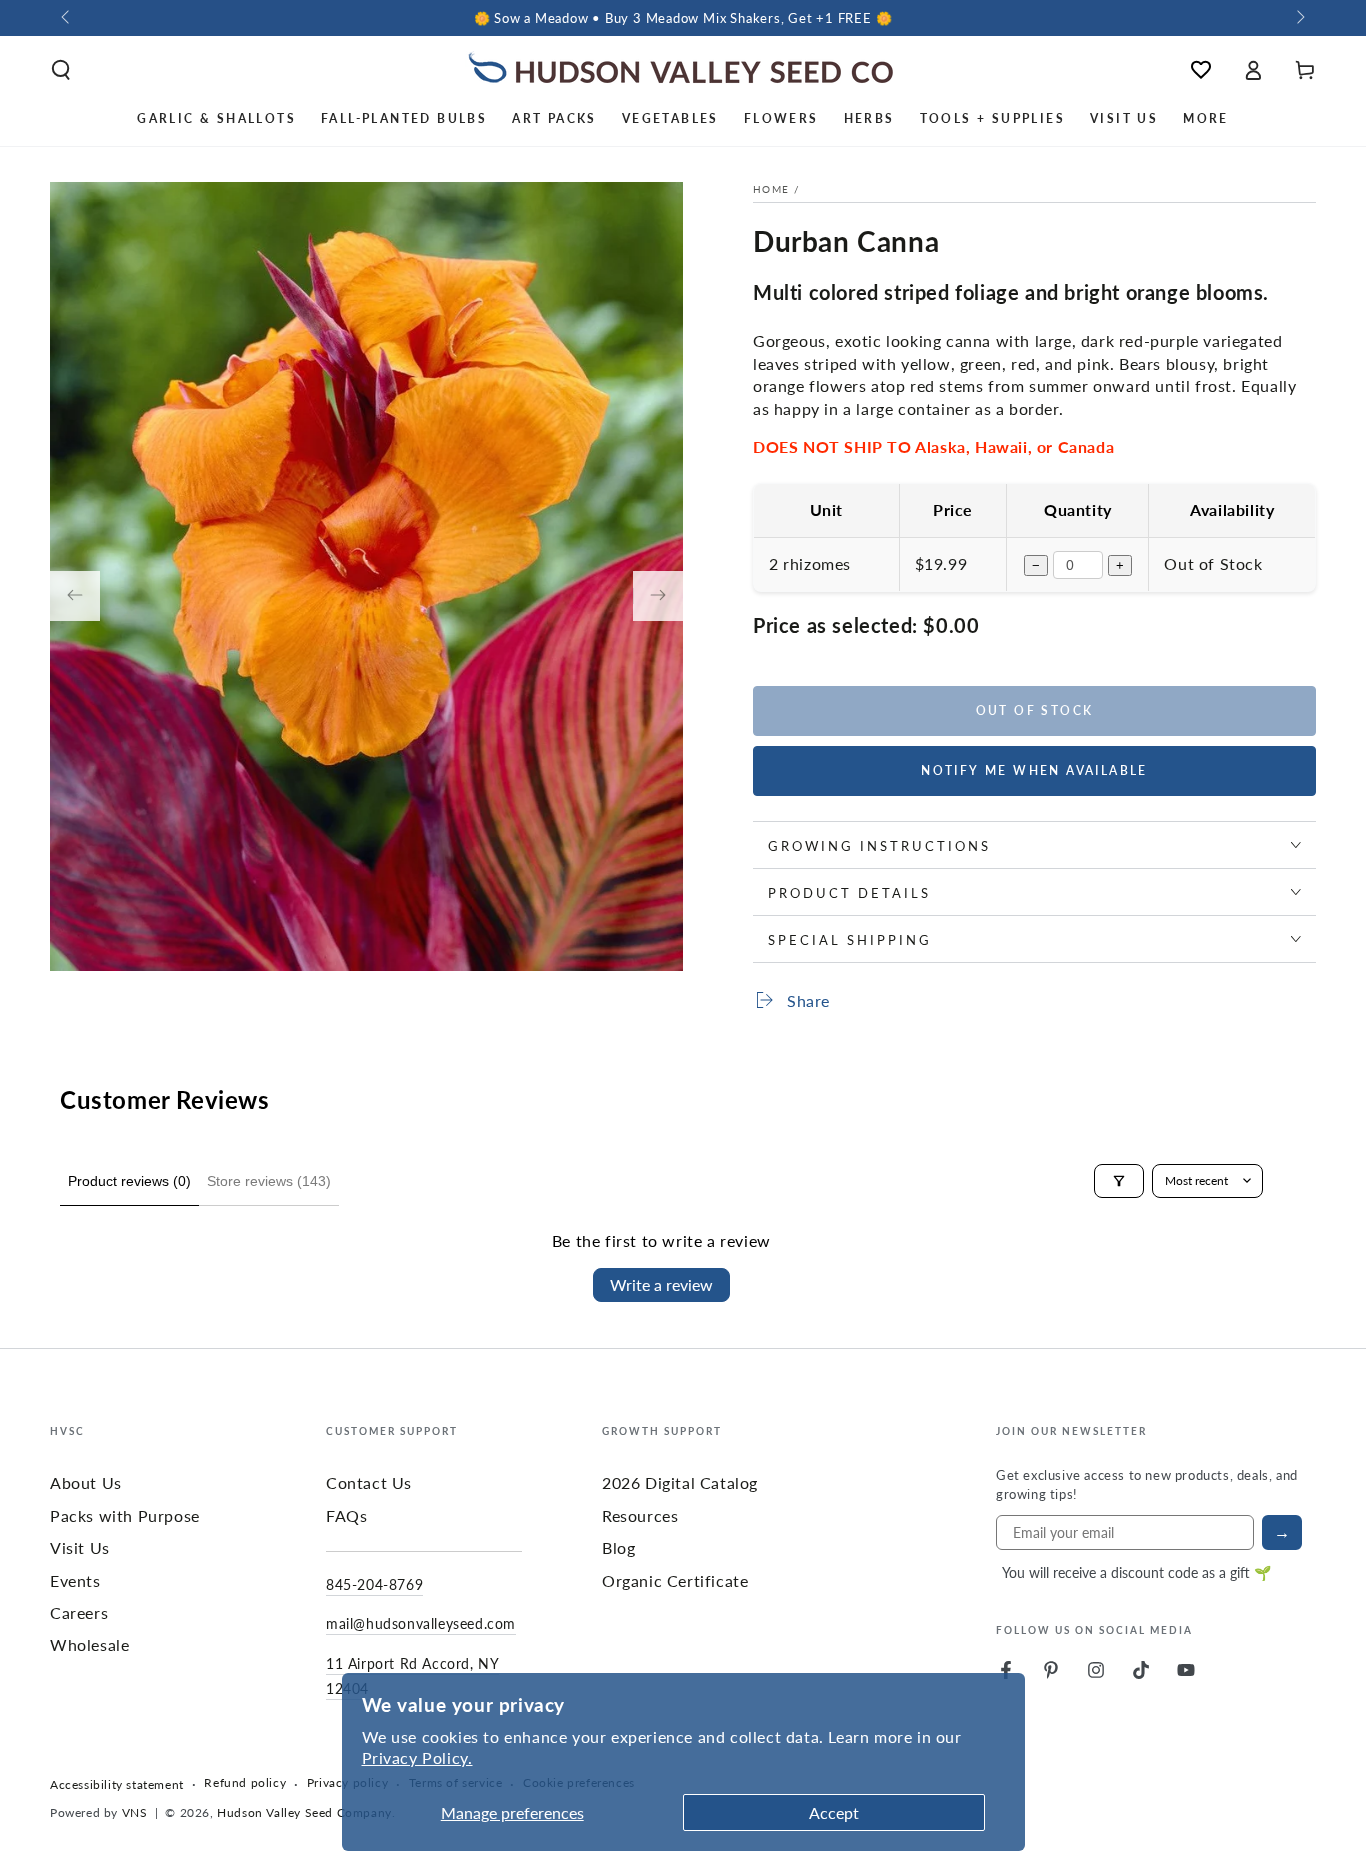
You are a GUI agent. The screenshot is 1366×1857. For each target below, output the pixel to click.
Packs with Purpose (125, 1515)
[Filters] (1119, 1181)
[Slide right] (1299, 18)
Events (75, 1580)
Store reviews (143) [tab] (269, 1181)
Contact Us (369, 1482)
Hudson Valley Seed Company (304, 1812)
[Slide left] (67, 18)
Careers (79, 1612)
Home (771, 189)
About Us (86, 1482)
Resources (640, 1515)
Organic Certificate (675, 1580)
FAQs (346, 1515)
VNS (135, 1812)
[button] (61, 70)
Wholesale (89, 1644)
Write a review (661, 1284)
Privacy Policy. (417, 1757)
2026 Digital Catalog (680, 1482)
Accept (834, 1812)
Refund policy (245, 1783)
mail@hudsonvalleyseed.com (421, 1623)
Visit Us (80, 1547)
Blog (618, 1547)
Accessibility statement (117, 1785)
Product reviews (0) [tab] (129, 1181)
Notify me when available (1034, 770)
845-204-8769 (374, 1584)
